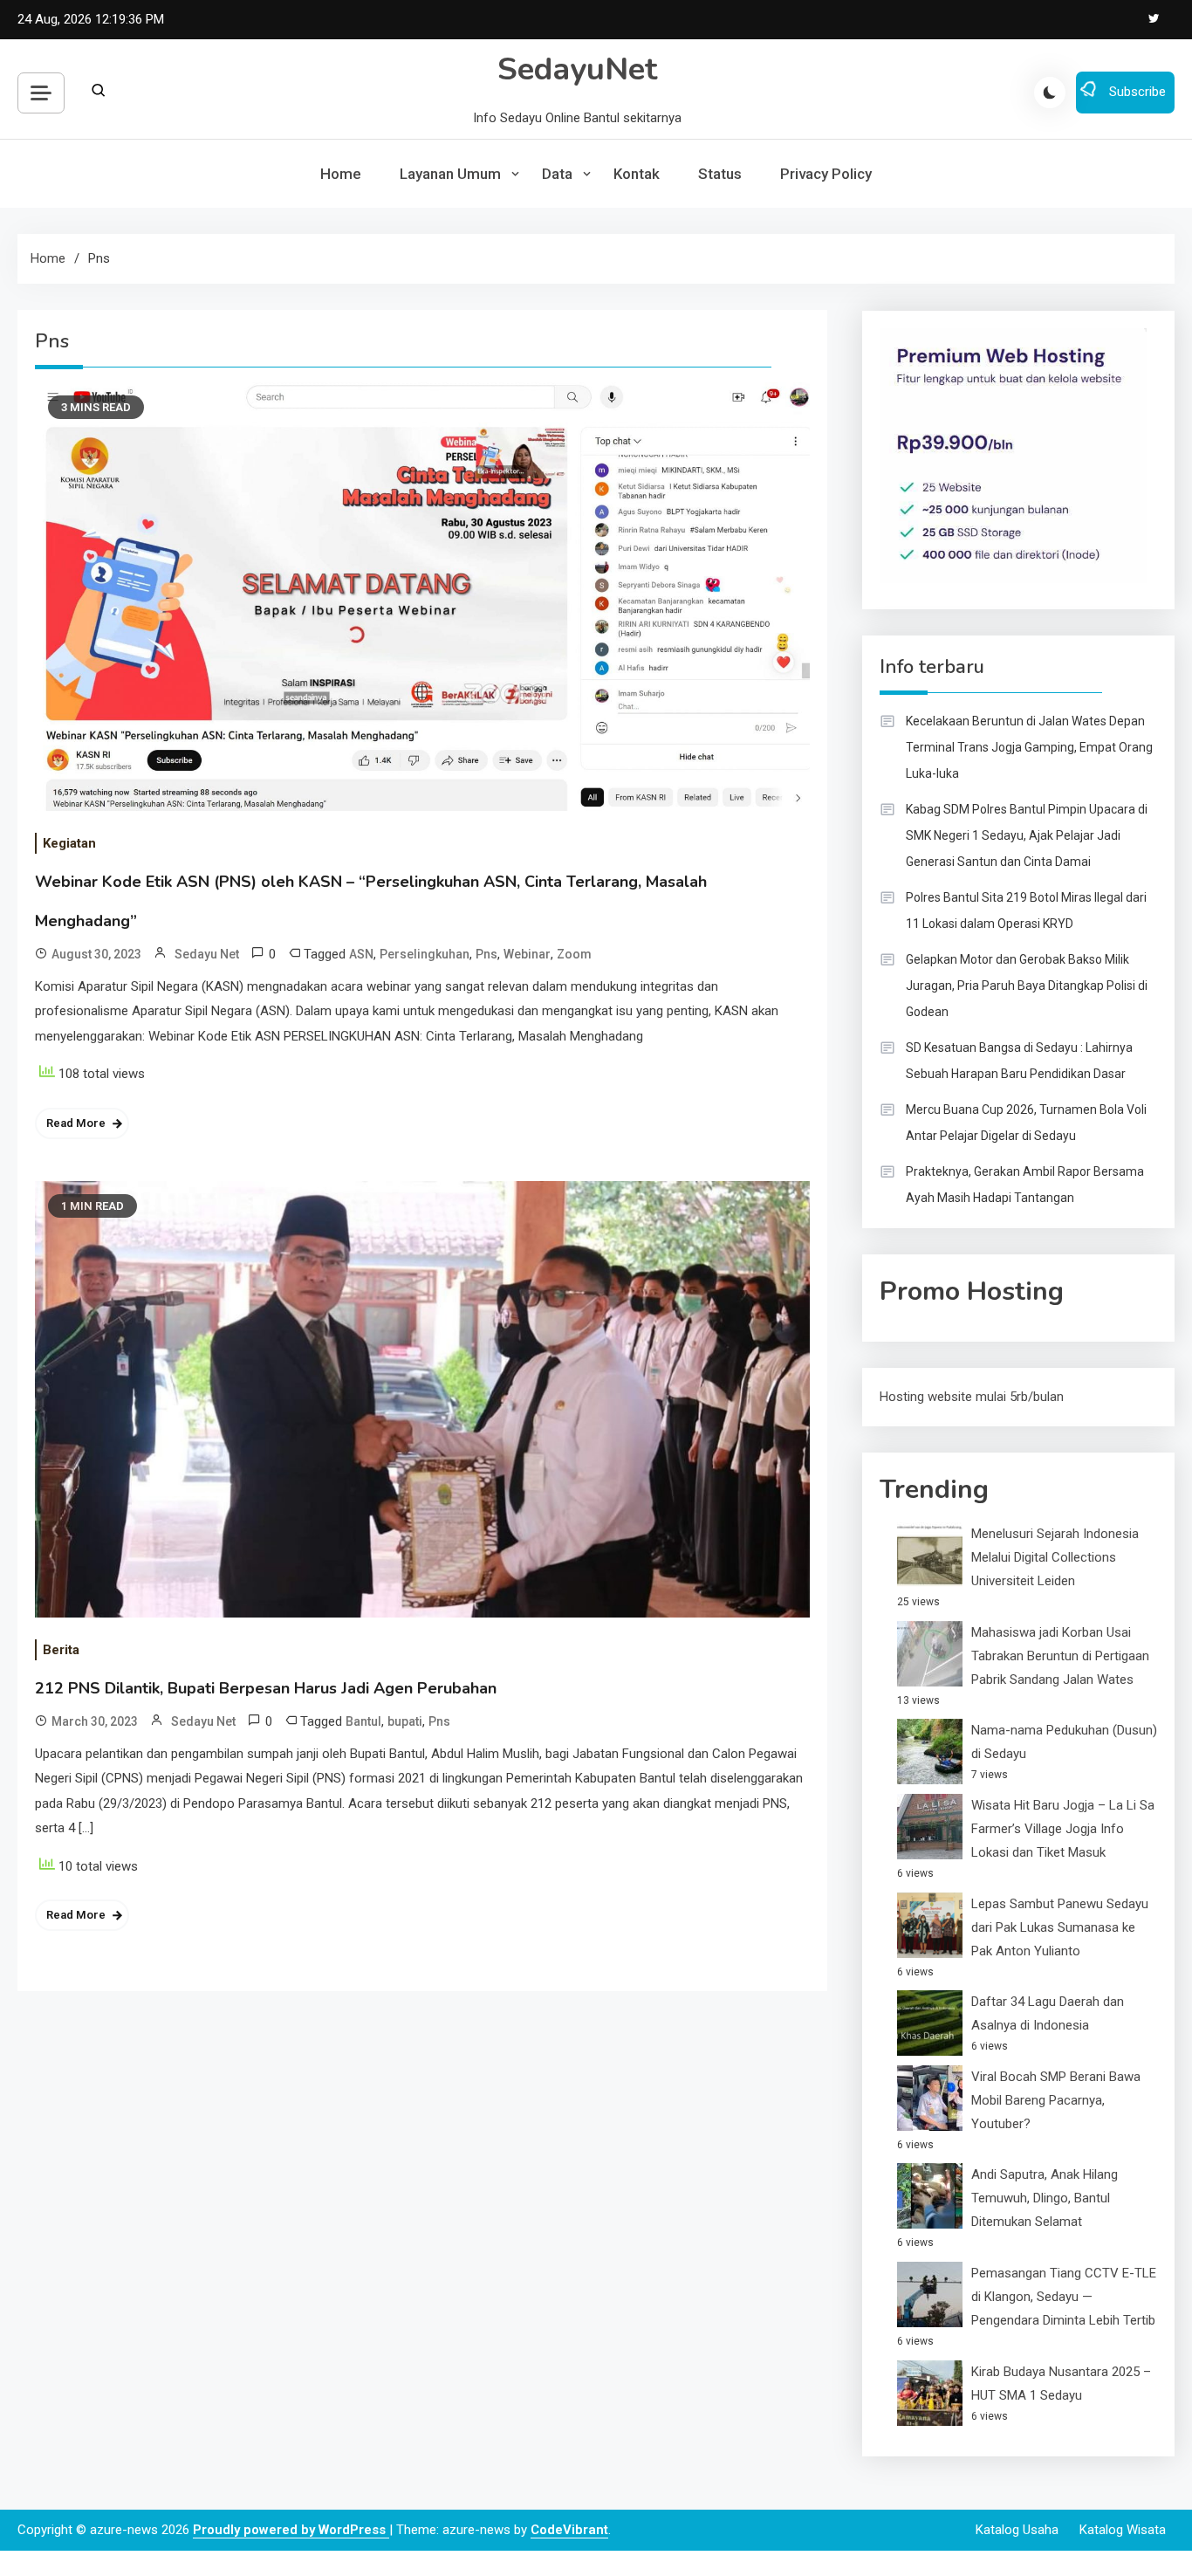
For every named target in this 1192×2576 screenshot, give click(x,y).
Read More (76, 1123)
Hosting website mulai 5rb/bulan (972, 1397)
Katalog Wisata (1123, 2530)
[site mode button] (1050, 93)
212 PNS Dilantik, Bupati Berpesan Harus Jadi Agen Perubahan (266, 1688)
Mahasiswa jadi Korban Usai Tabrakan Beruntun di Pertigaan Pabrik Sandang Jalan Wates (1060, 1656)
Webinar (527, 954)
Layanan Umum (450, 174)
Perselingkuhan (425, 954)
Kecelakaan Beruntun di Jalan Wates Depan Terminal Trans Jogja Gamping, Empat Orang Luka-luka (1029, 747)
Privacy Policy (826, 174)
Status (720, 174)
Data (557, 174)
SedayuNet (577, 69)
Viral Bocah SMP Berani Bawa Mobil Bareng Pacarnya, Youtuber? (1056, 2100)
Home (341, 174)
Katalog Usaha (1017, 2530)
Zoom (574, 954)
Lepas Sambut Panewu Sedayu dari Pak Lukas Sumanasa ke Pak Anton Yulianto (1060, 1927)
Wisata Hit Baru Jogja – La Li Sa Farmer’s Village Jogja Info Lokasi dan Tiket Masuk (1063, 1829)
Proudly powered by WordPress (291, 2530)
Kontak (637, 174)
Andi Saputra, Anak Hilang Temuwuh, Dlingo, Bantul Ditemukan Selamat (1045, 2198)
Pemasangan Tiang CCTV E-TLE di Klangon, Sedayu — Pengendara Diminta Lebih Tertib (1064, 2297)
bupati (405, 1721)
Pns (486, 954)
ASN (361, 954)
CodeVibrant (569, 2530)
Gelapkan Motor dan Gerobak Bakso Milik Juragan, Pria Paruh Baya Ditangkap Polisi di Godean (1027, 986)
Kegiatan (69, 843)
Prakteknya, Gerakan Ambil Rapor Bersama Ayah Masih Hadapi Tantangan (1025, 1185)
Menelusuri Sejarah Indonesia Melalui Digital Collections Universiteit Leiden (1055, 1557)
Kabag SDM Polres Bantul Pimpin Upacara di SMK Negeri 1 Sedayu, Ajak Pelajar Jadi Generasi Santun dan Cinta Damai (1027, 835)
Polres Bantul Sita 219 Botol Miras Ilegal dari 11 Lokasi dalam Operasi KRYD (1026, 910)
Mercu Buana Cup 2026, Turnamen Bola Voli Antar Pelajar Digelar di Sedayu (1026, 1123)
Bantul (363, 1721)
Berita (61, 1650)
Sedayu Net (207, 954)
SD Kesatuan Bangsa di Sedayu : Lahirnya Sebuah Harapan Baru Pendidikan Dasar (1019, 1061)
